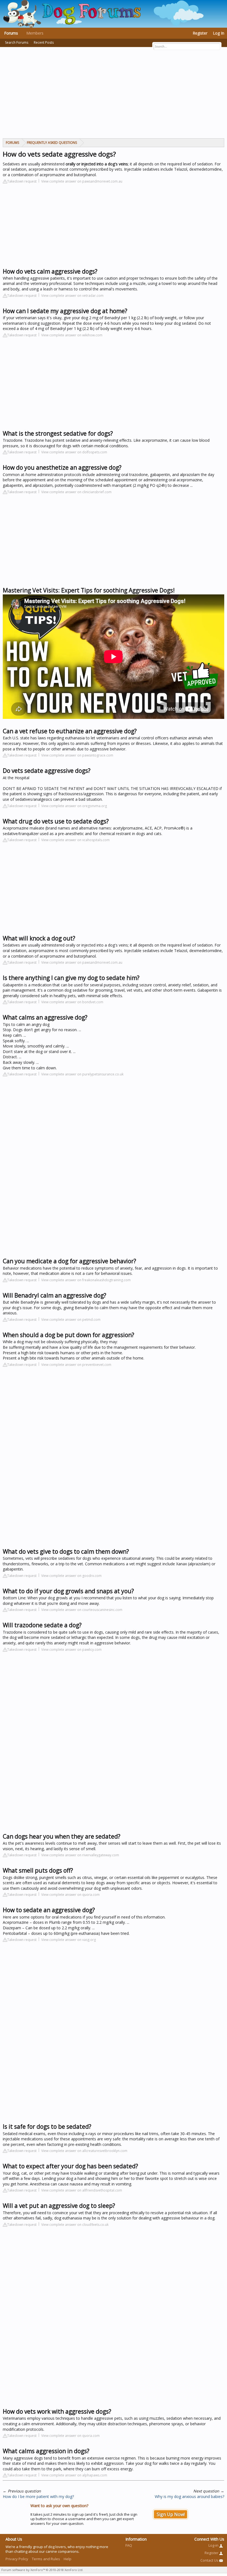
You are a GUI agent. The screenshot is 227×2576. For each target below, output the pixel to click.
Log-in (214, 2545)
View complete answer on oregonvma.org (74, 806)
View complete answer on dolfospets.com (74, 452)
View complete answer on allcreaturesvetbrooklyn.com (84, 2151)
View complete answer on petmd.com (71, 1320)
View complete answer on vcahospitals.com (75, 840)
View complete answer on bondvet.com (72, 1002)
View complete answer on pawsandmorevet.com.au (82, 181)
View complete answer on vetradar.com (72, 296)
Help (68, 2559)
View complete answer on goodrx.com (71, 1576)
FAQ (129, 2545)
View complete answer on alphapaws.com (74, 2475)
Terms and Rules (46, 2559)
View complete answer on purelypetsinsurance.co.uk (82, 1074)
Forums (11, 33)
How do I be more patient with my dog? (38, 2496)
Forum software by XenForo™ (42, 2570)
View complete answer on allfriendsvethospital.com (82, 2190)
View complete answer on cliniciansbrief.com (76, 492)
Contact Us (210, 2560)
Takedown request (22, 181)
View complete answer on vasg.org (69, 1940)
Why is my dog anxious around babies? (189, 2496)
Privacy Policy (17, 2559)
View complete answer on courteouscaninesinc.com (82, 1610)
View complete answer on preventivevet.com (76, 1365)
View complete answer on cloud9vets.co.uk (75, 2225)
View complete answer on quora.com (70, 1895)
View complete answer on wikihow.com (72, 335)
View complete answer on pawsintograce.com (77, 755)
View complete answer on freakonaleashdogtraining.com (86, 1280)
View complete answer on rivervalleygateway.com (80, 1855)
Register (200, 33)
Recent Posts (44, 42)
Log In (219, 33)
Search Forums (17, 42)
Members (35, 33)
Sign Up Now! (171, 2514)
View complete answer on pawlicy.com (71, 1650)
